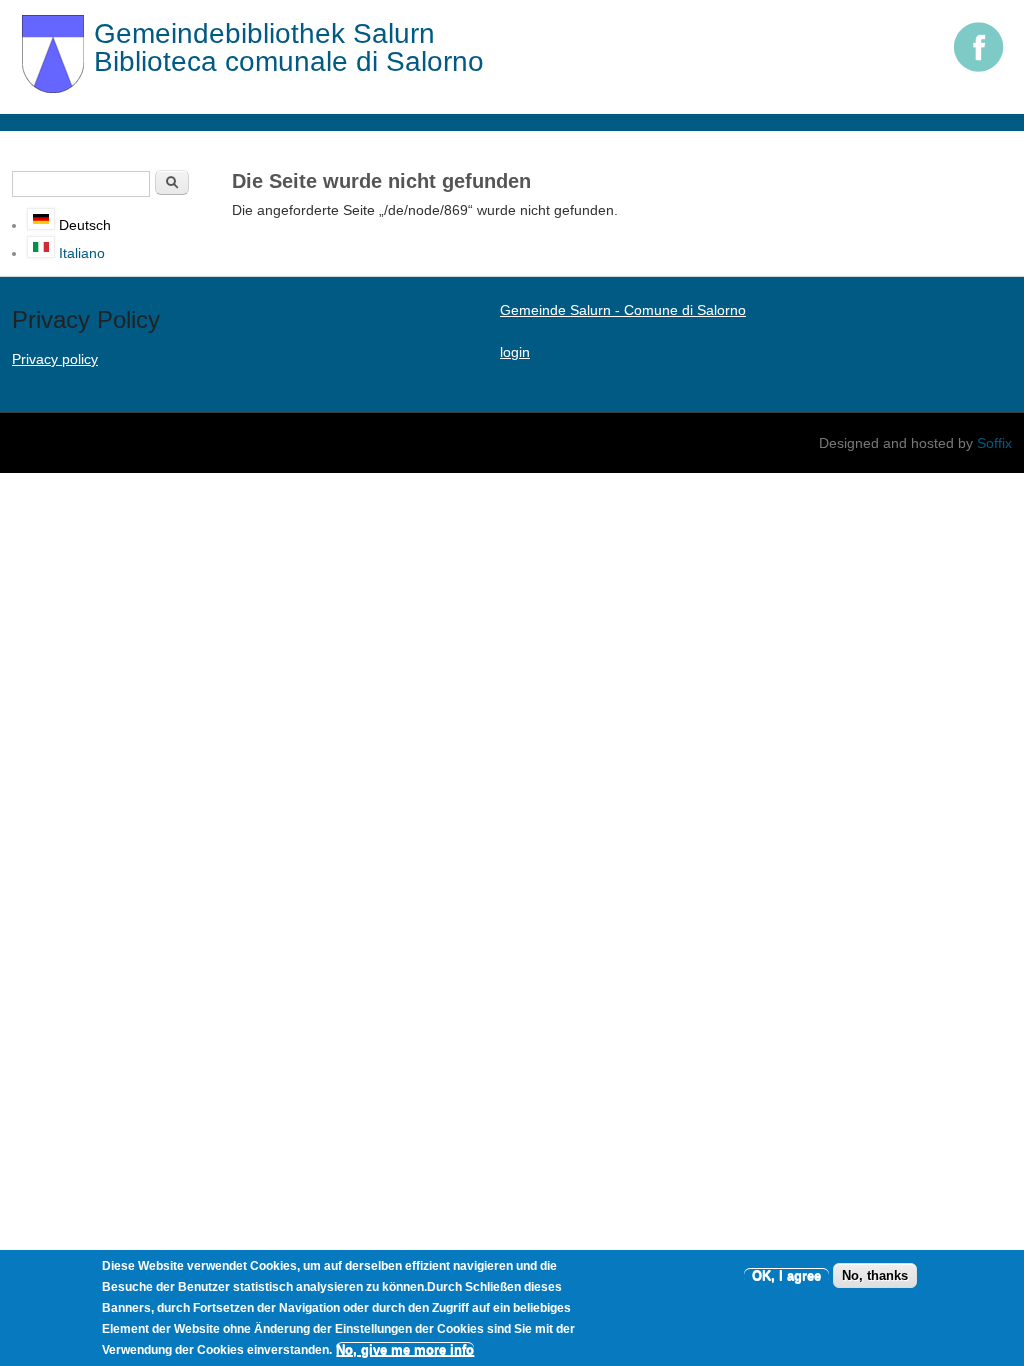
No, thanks (875, 1275)
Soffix (994, 443)
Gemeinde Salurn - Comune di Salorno (623, 310)
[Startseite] (53, 88)
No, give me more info (405, 1349)
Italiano (80, 253)
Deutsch (83, 225)
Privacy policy (55, 359)
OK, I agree (786, 1275)
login (515, 352)
